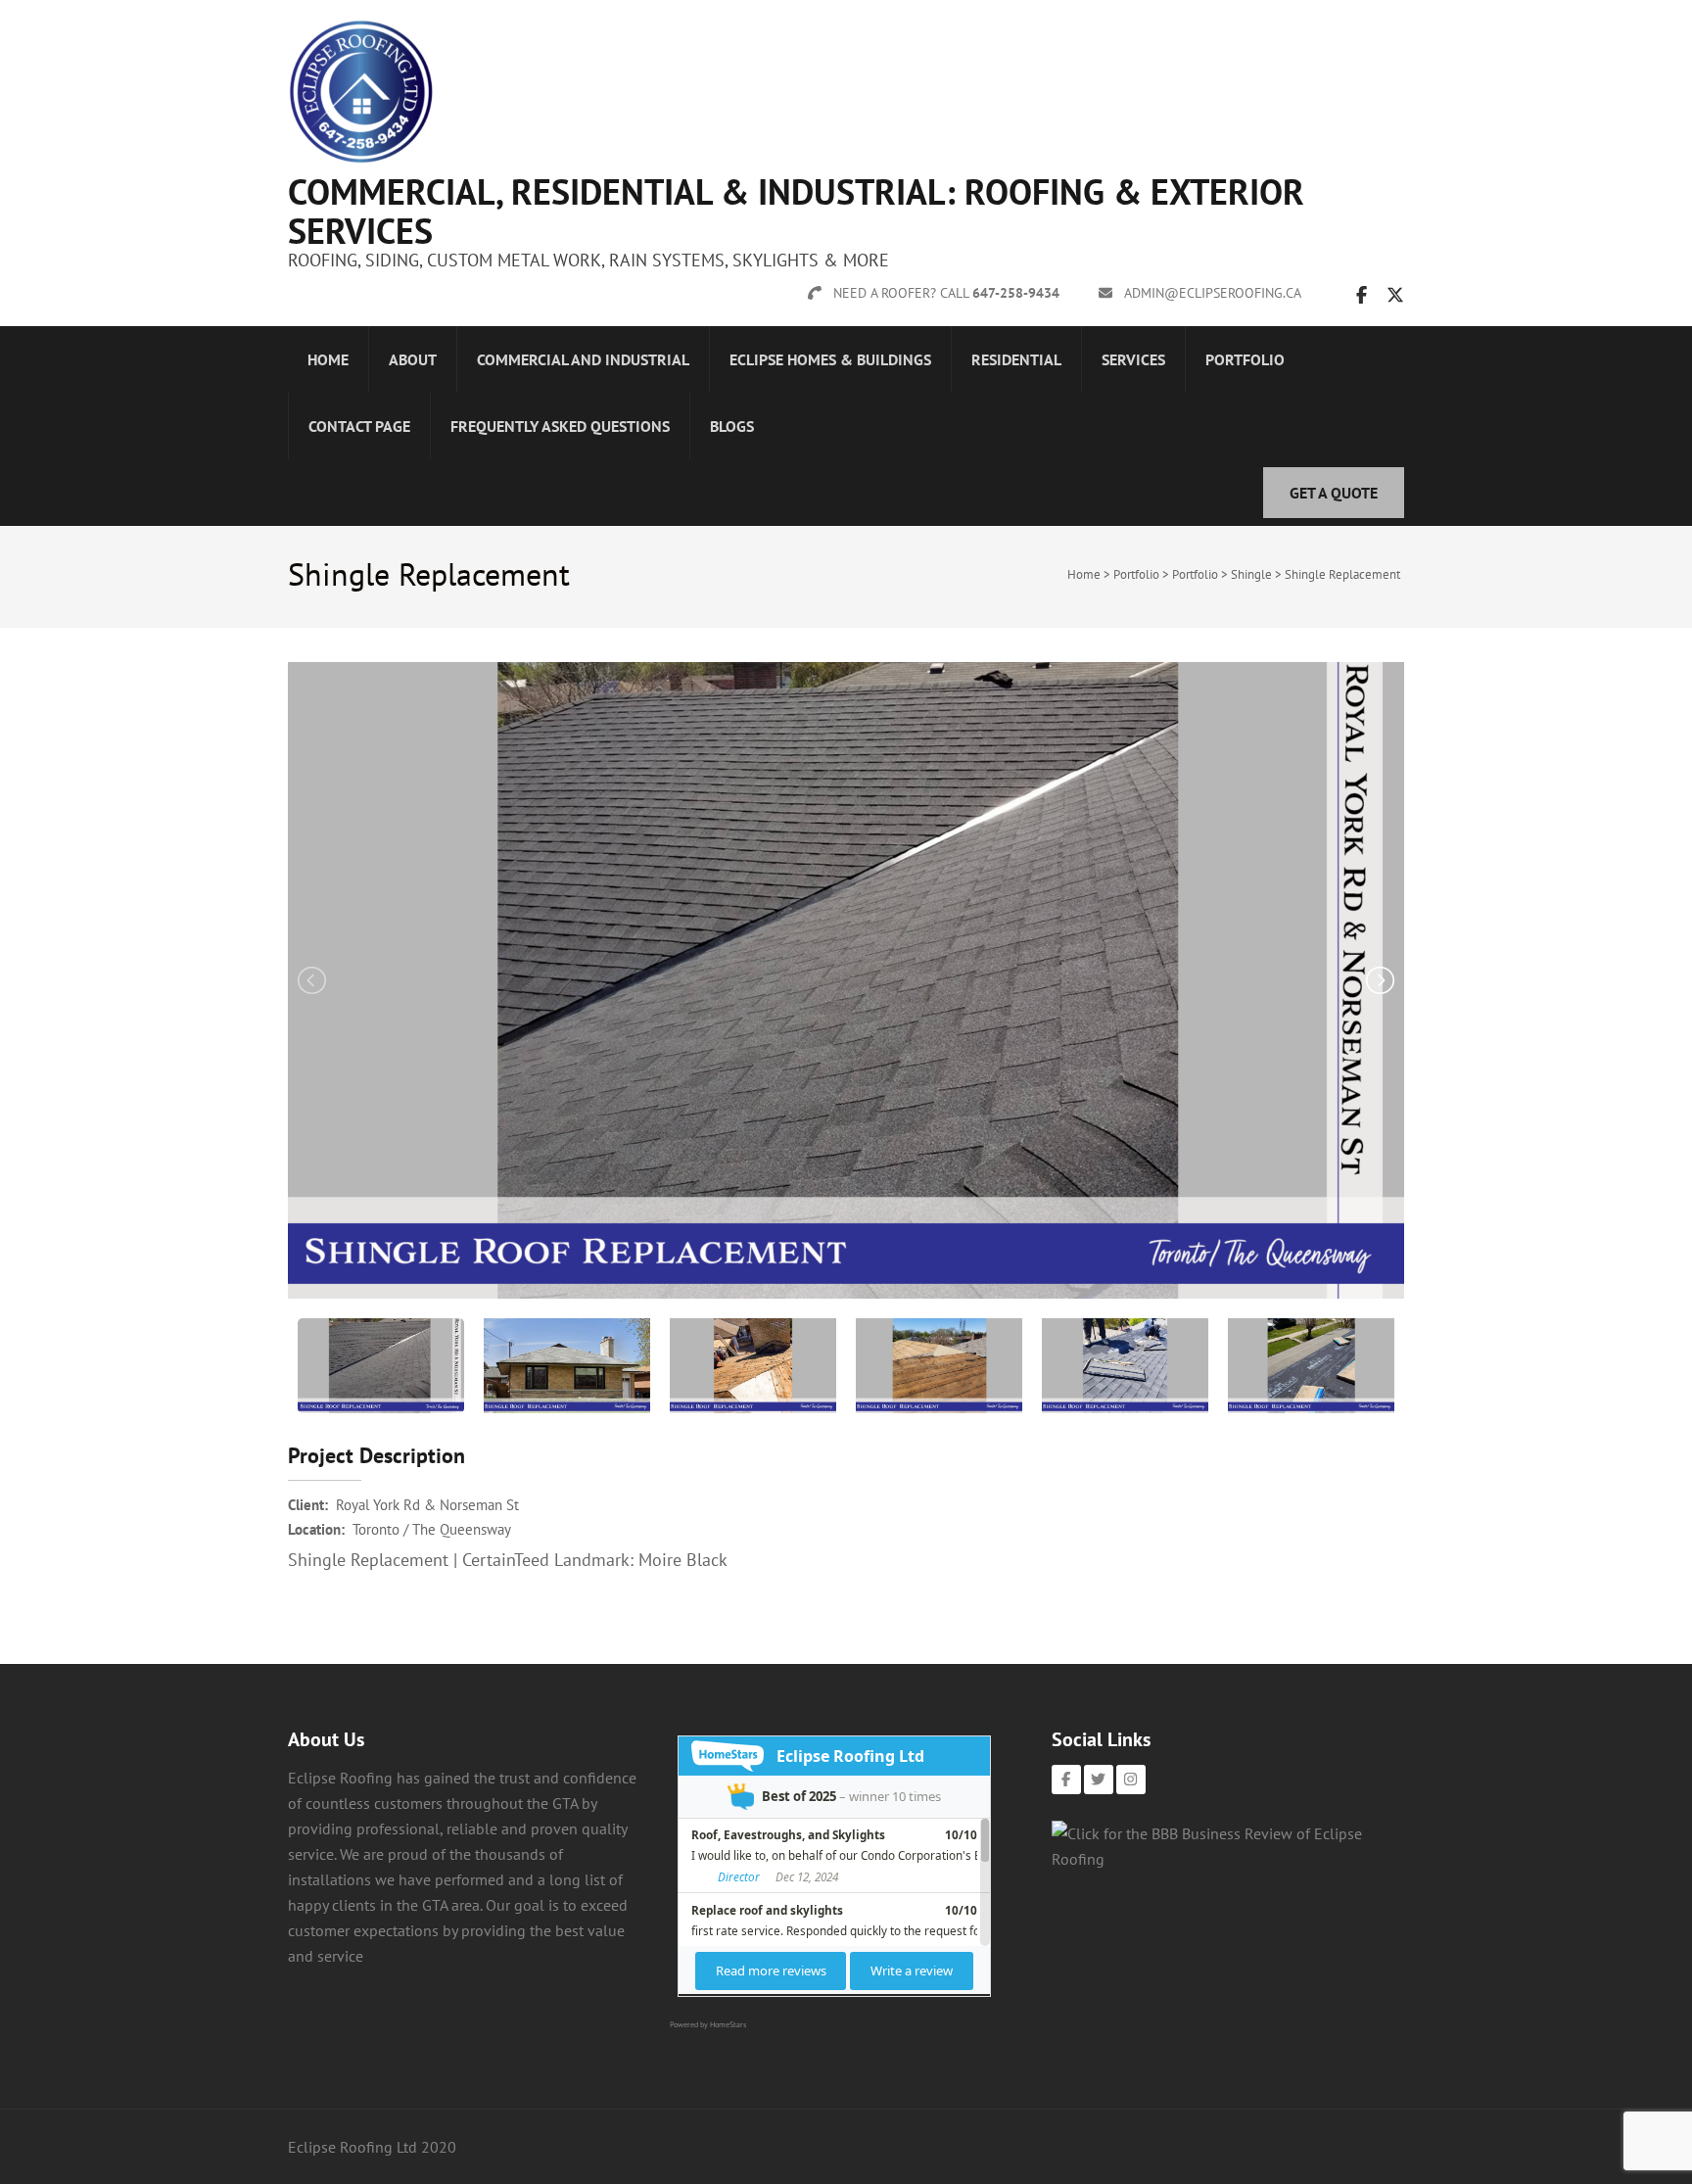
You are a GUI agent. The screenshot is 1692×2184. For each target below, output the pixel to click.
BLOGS (732, 426)
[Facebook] (1066, 1780)
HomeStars (728, 2024)
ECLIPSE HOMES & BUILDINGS (830, 359)
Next (1379, 980)
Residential (1016, 359)
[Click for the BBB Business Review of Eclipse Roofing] (1228, 1859)
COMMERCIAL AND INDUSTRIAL (583, 359)
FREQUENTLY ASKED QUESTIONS (560, 426)
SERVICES (1133, 359)
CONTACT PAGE (359, 426)
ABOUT (413, 359)
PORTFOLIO (1245, 359)
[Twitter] (1099, 1780)
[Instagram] (1131, 1780)
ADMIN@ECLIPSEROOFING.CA (1213, 293)
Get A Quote (1334, 493)
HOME (328, 359)
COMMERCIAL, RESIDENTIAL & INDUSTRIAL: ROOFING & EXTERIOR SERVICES (796, 211)
